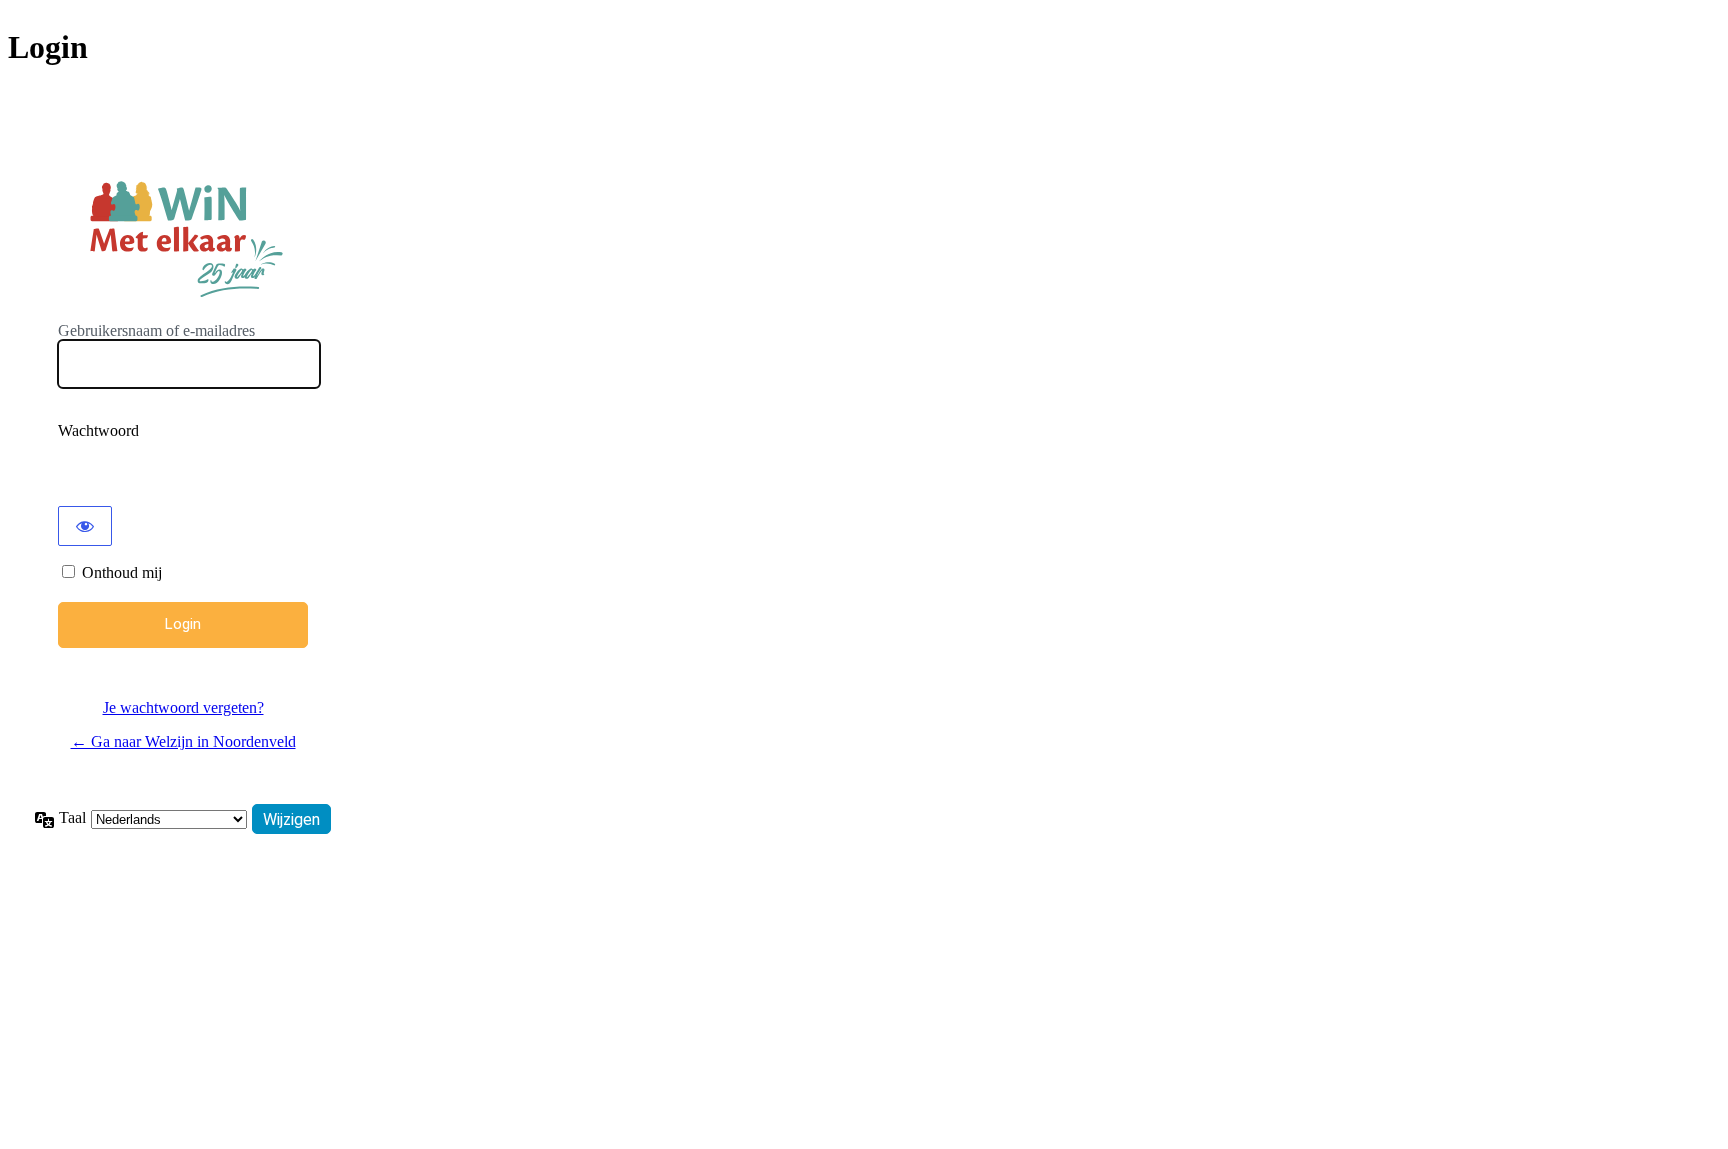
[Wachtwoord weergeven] (85, 526)
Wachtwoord (98, 430)
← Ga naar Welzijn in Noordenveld (183, 741)
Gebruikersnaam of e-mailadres (156, 330)
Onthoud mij (122, 572)
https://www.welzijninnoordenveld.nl (183, 235)
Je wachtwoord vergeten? (183, 707)
